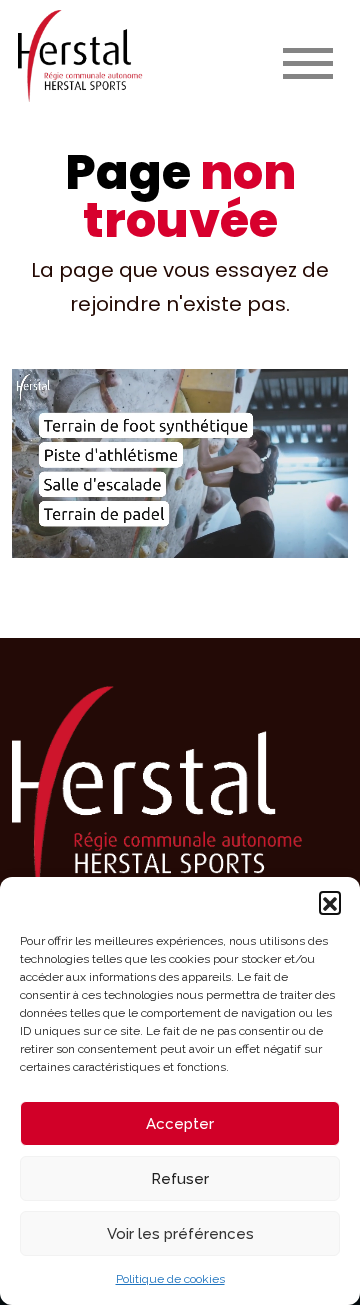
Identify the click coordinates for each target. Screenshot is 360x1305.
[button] (330, 902)
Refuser (180, 1179)
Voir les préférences (180, 1234)
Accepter (180, 1124)
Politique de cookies (170, 1279)
